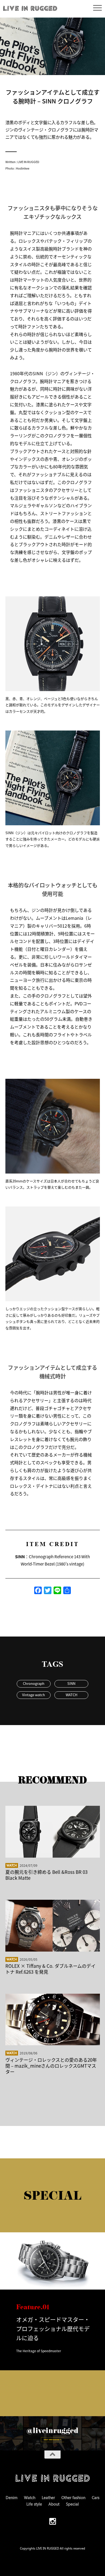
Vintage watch (34, 1695)
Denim (12, 2497)
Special (72, 2504)
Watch (12, 1865)
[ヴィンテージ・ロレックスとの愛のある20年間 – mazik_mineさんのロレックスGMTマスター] (53, 2019)
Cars (96, 2497)
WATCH (71, 1695)
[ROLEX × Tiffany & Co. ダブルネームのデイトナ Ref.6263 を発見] (53, 1926)
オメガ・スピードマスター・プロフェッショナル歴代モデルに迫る (53, 2328)
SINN (71, 1683)
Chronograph (34, 1683)
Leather (48, 2497)
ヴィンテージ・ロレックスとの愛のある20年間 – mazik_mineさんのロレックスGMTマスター (51, 2066)
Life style (34, 2504)
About (54, 2504)
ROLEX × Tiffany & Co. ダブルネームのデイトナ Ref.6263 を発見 (50, 1969)
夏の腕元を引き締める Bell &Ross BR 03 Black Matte (46, 1875)
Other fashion (73, 2497)
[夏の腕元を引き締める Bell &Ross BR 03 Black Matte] (53, 1832)
